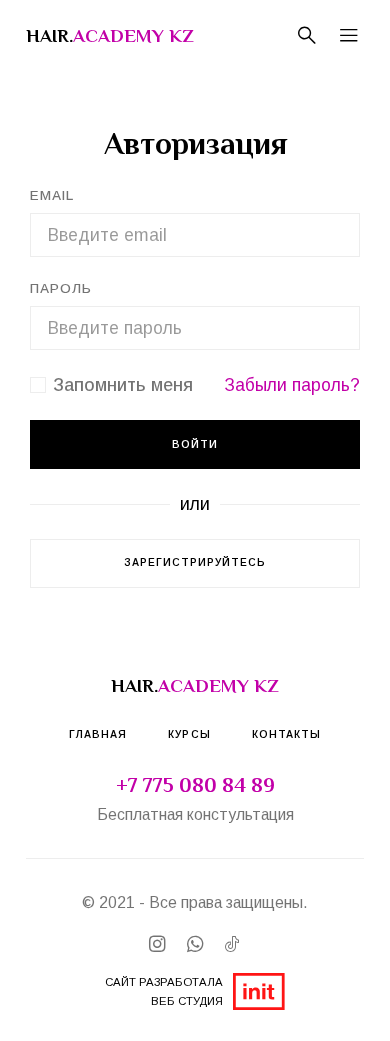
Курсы (189, 734)
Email (52, 195)
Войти (195, 444)
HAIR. (110, 35)
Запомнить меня (123, 385)
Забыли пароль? (292, 385)
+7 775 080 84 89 (195, 785)
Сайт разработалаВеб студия (164, 991)
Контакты (286, 734)
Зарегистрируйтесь (195, 562)
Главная (98, 734)
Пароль (61, 288)
